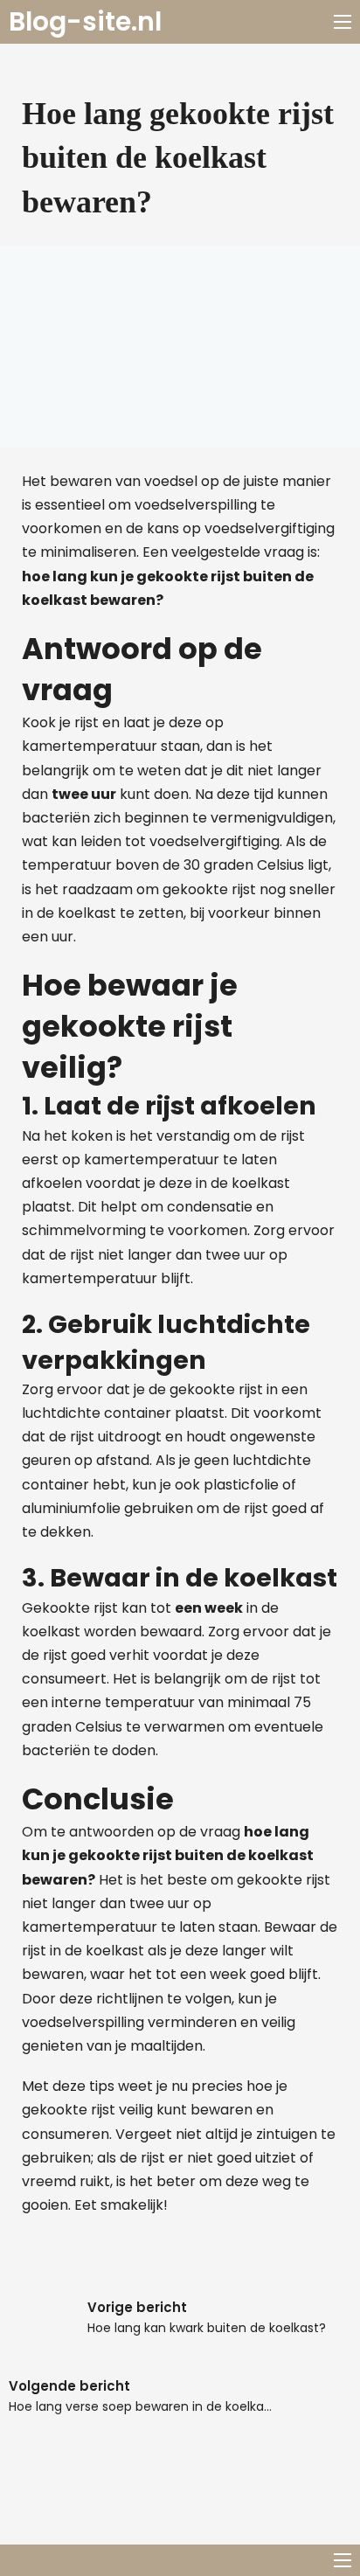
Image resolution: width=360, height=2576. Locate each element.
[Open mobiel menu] (343, 22)
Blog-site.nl (85, 22)
